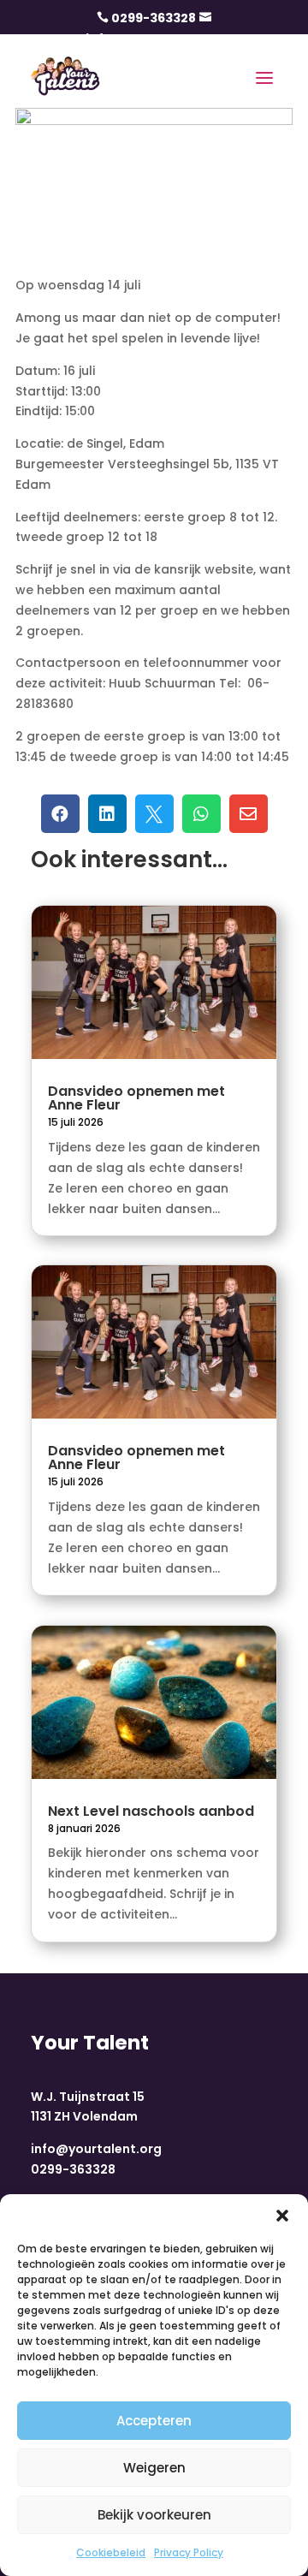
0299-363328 (154, 18)
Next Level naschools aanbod (151, 1811)
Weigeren (154, 2468)
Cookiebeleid (111, 2552)
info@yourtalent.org (96, 2149)
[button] (282, 2216)
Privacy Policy (189, 2552)
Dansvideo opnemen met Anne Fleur (136, 1098)
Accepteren (154, 2421)
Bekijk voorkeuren (154, 2515)
